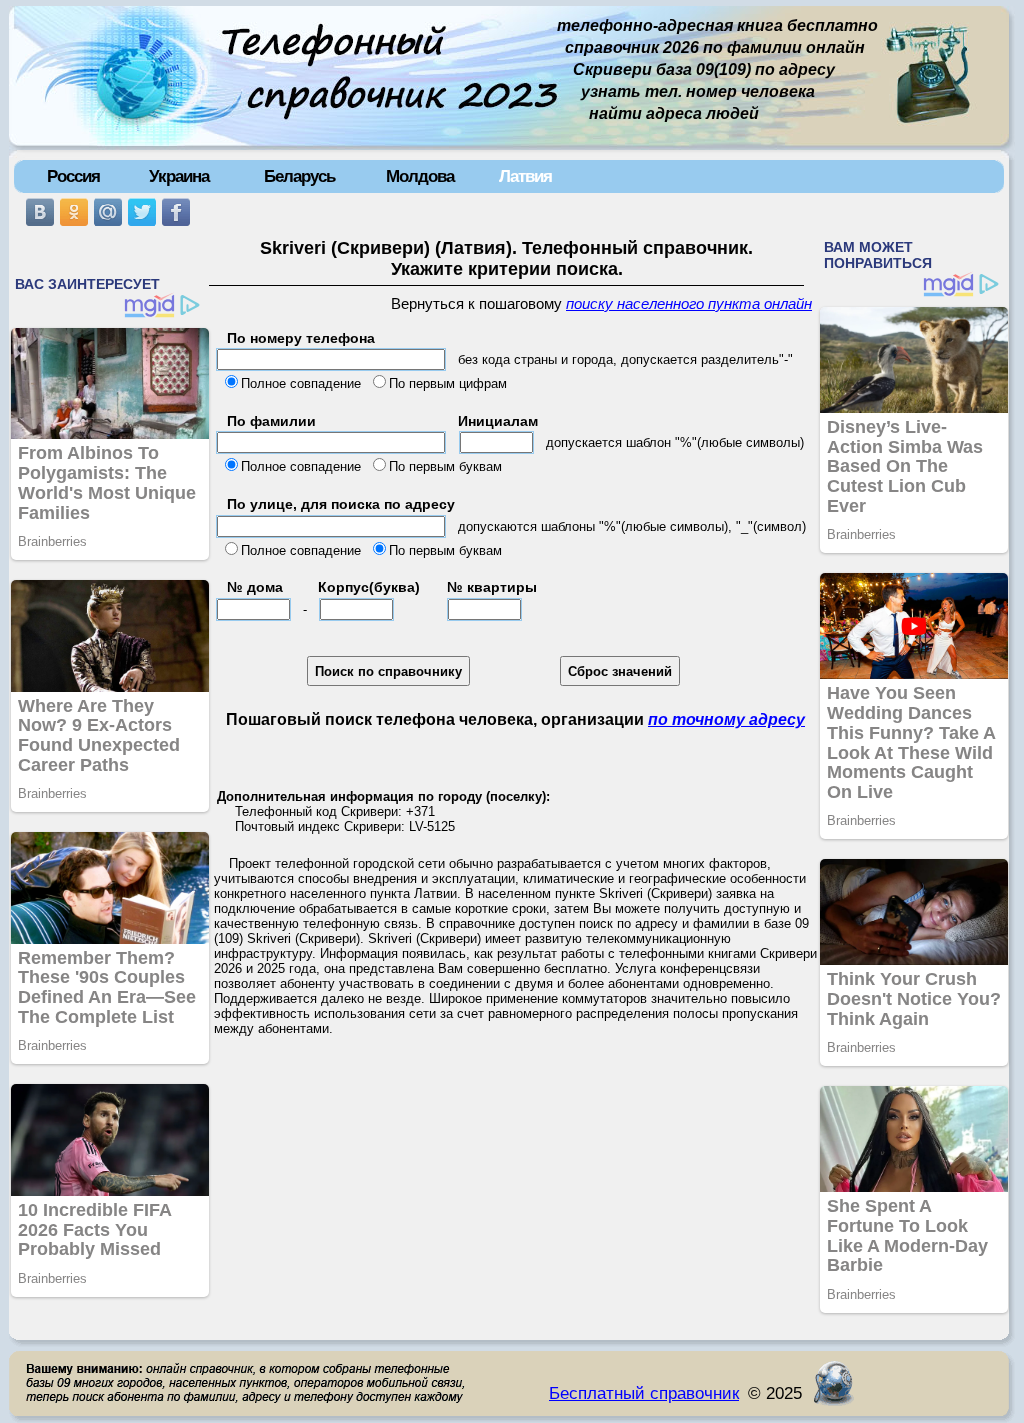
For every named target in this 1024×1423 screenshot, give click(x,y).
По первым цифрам (448, 383)
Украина (179, 176)
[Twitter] (142, 212)
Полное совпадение (301, 383)
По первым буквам (445, 466)
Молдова (420, 176)
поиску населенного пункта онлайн (689, 304)
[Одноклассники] (74, 212)
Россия (73, 176)
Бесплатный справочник (644, 1393)
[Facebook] (176, 212)
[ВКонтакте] (40, 212)
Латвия (525, 176)
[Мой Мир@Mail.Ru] (108, 212)
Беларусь (299, 176)
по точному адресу (726, 719)
